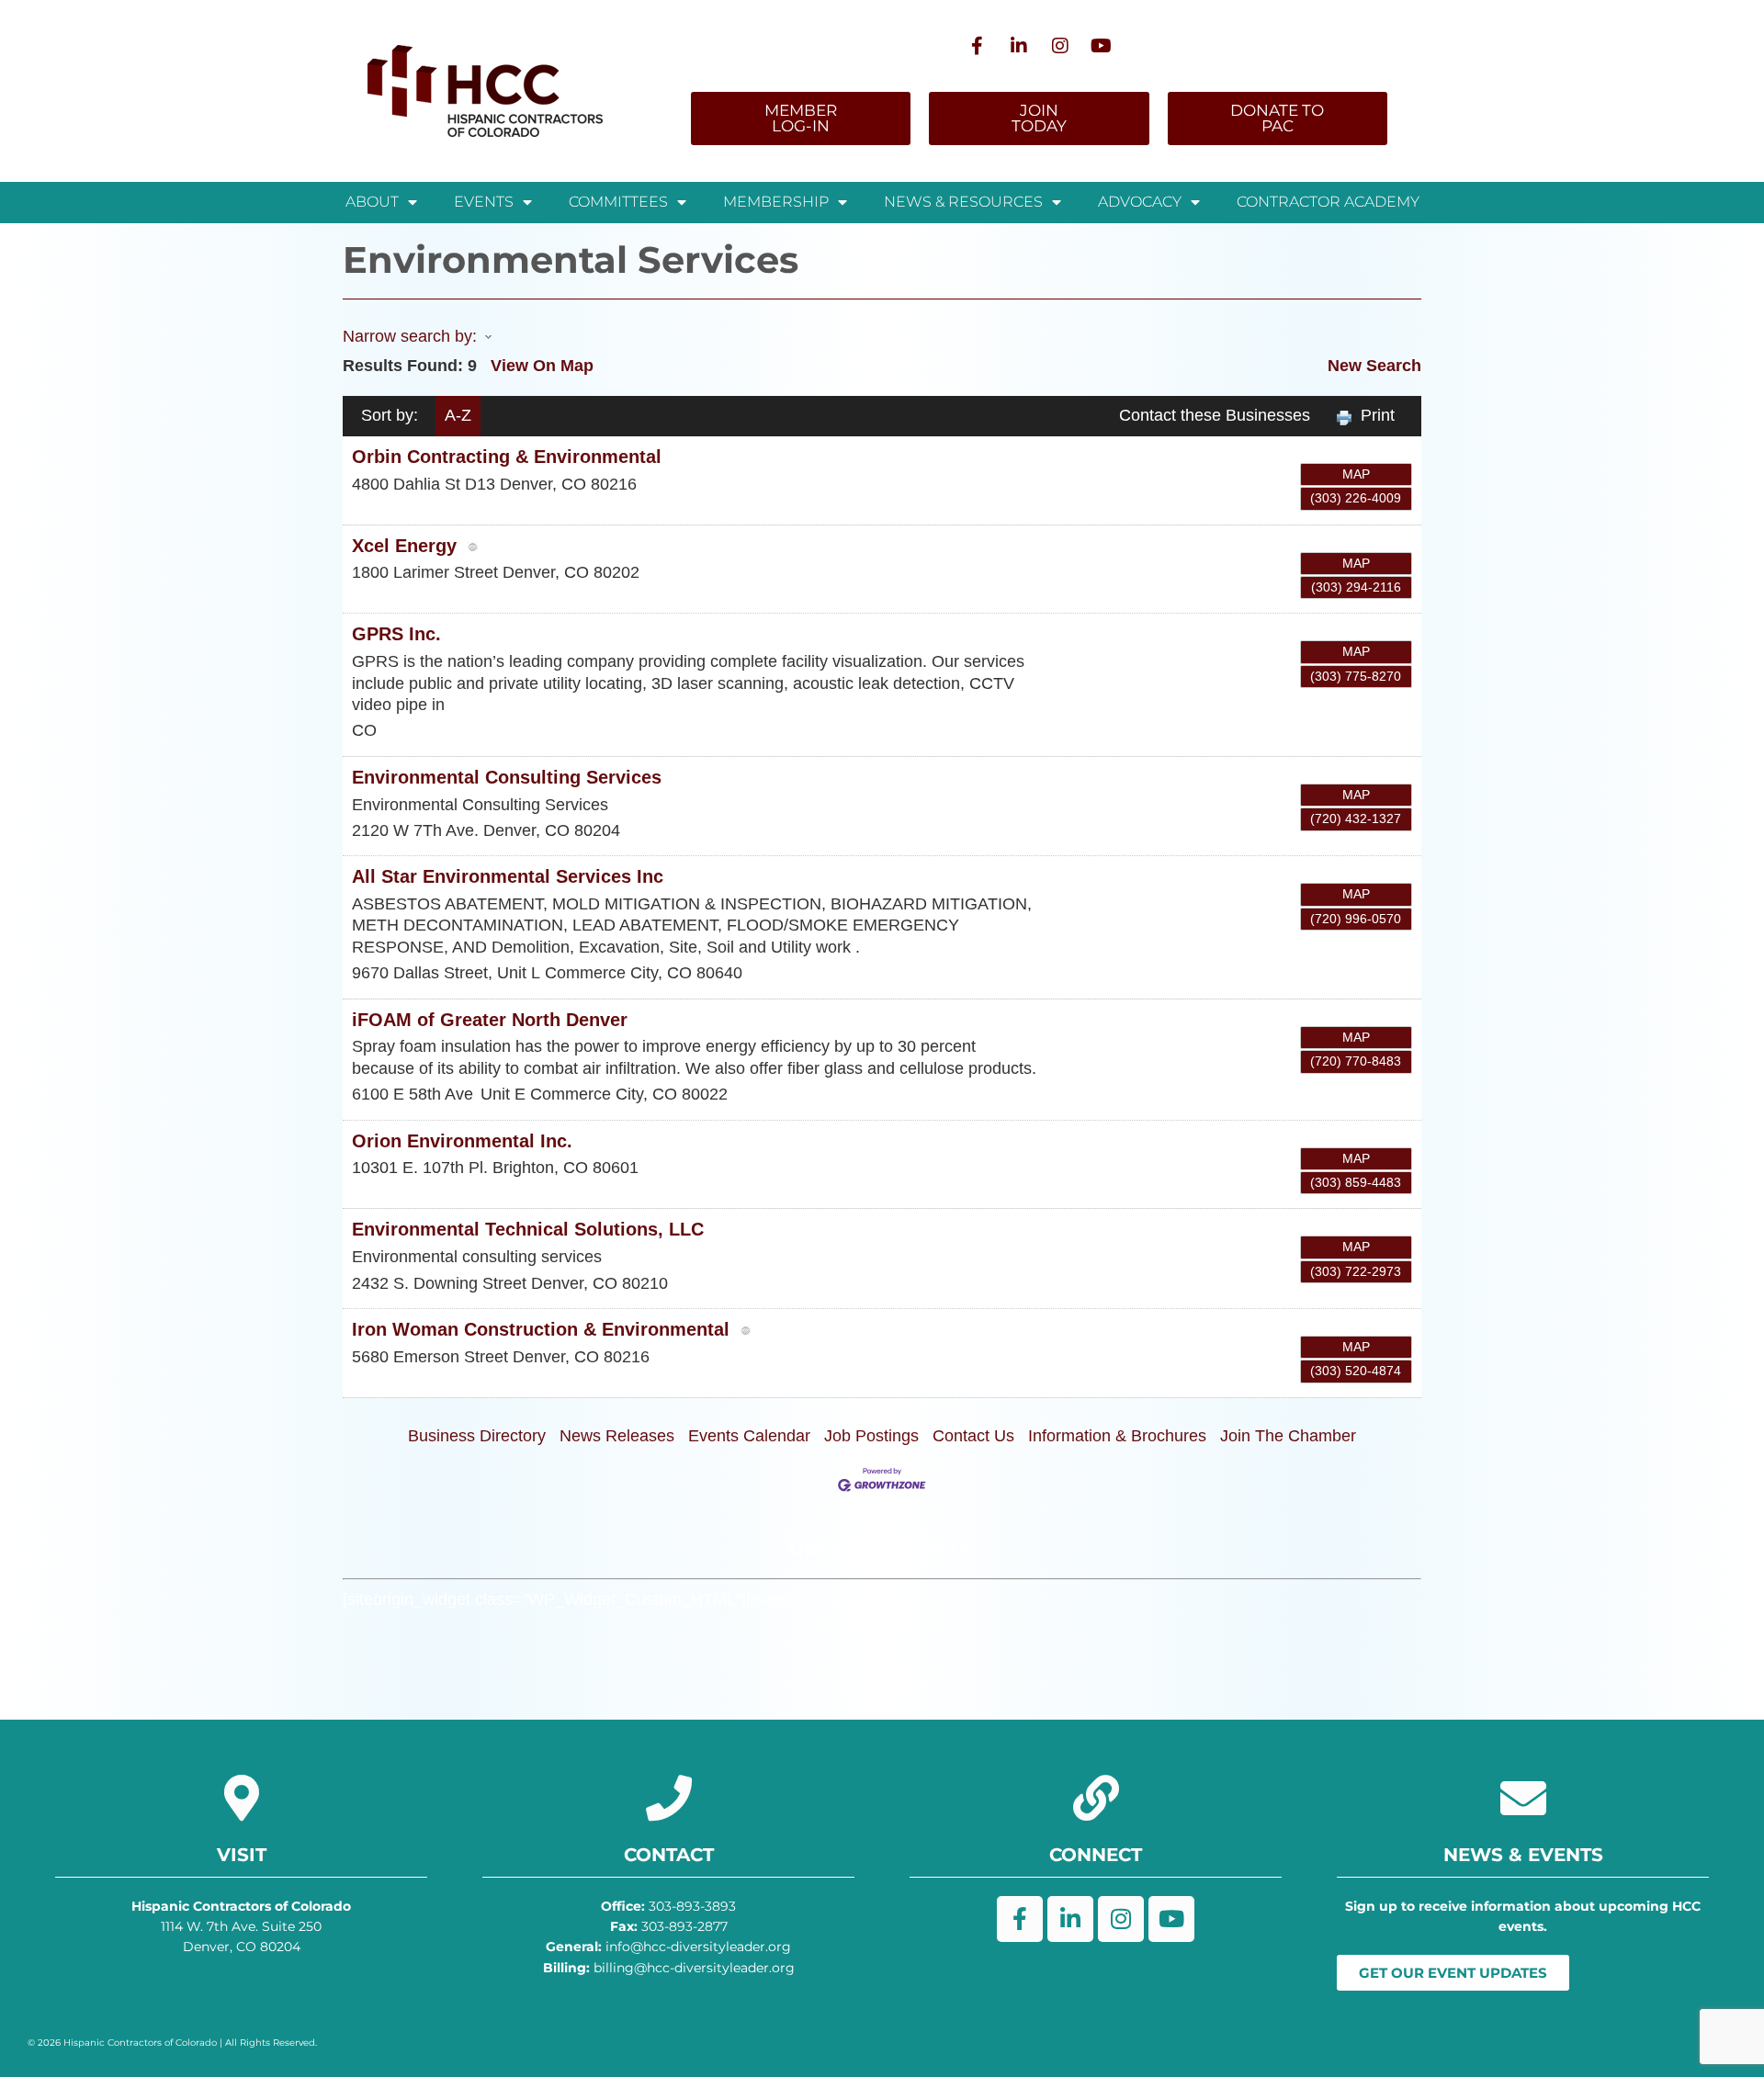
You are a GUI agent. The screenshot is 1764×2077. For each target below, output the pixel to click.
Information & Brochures (1117, 1436)
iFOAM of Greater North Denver (490, 1020)
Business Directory (477, 1436)
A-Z (458, 415)
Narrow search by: (410, 336)
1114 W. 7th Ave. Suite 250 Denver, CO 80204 (241, 1927)
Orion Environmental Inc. (462, 1141)
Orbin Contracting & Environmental (507, 457)
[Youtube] (1102, 46)
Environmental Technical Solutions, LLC (528, 1229)
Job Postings (871, 1436)
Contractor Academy (1328, 202)
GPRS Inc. (396, 634)
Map (1356, 474)
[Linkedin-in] (1019, 46)
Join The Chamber (1288, 1436)
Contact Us (973, 1436)
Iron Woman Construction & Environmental (541, 1329)
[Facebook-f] (978, 46)
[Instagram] (1060, 46)
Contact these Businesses (1215, 415)
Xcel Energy (404, 546)
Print (1378, 415)
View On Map (542, 366)
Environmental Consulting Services (507, 777)
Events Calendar (749, 1436)
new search (1374, 366)
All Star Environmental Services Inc (508, 876)
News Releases (617, 1436)
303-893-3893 (668, 1906)
